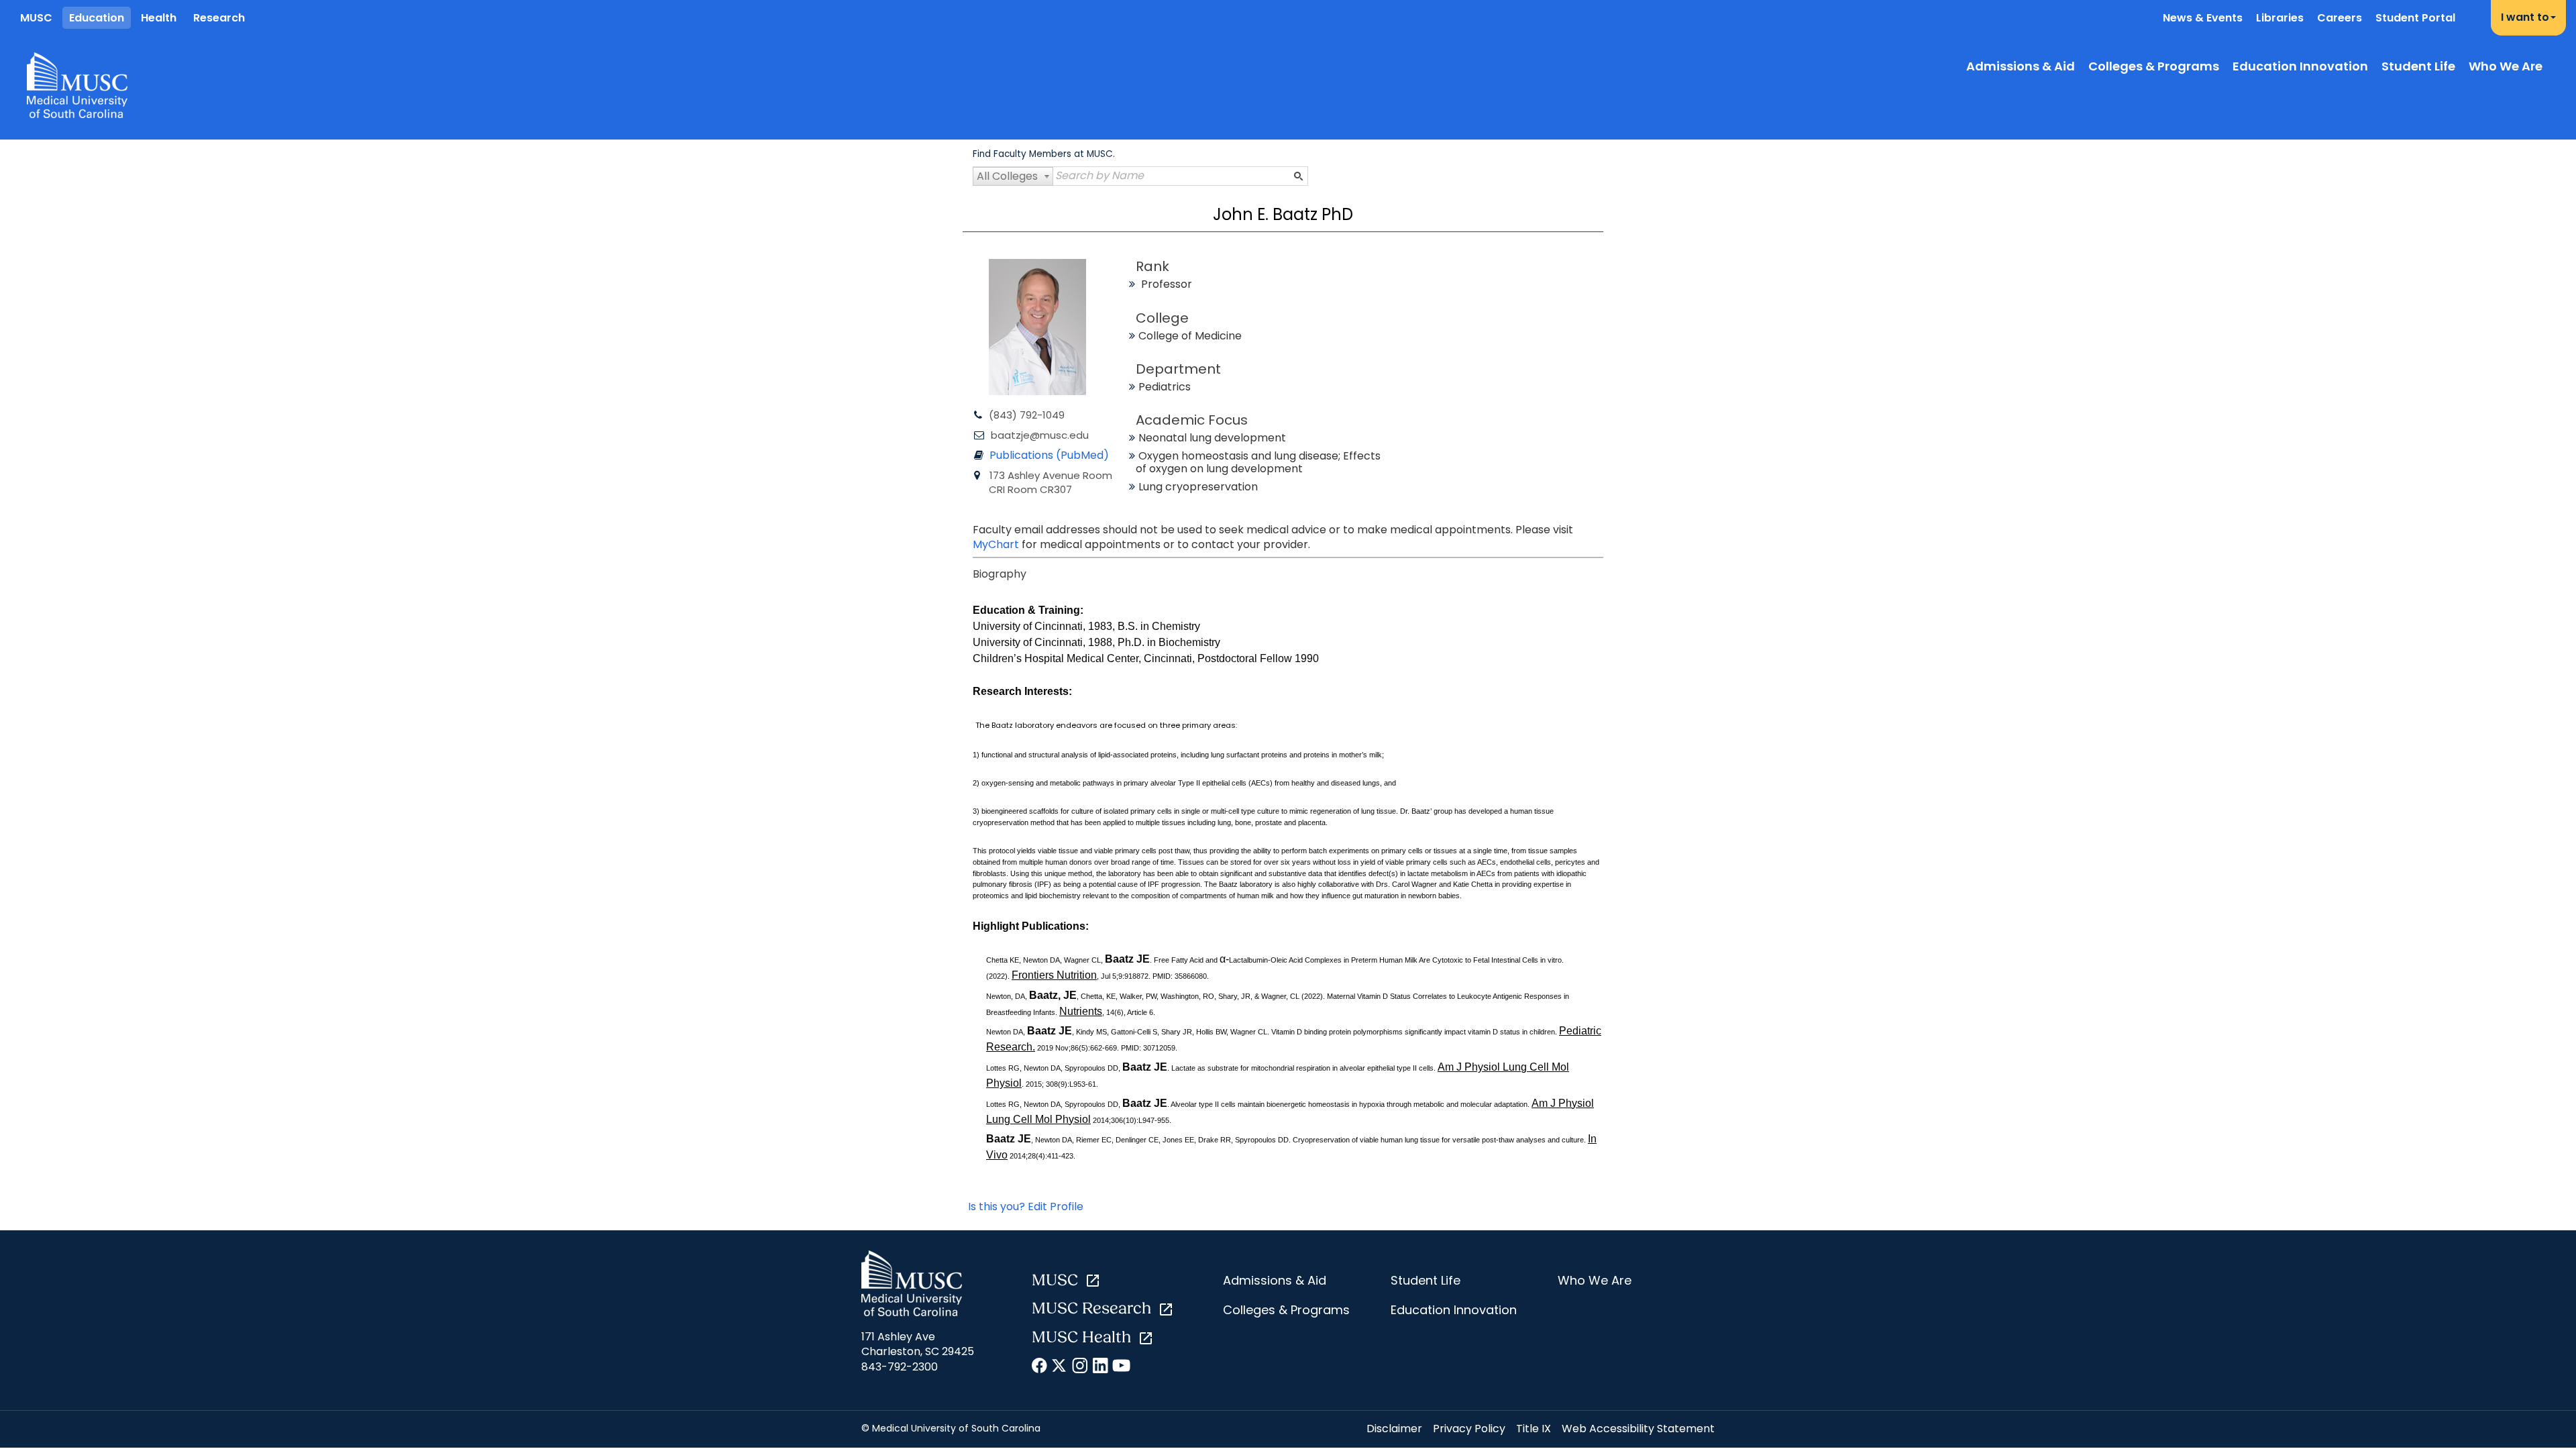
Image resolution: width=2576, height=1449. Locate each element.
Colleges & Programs (2154, 66)
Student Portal (2415, 18)
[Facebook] (1040, 1368)
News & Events (2203, 18)
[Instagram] (1080, 1368)
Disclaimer (1394, 1429)
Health (159, 18)
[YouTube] (1121, 1368)
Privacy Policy (1469, 1429)
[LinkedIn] (1101, 1368)
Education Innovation (2300, 66)
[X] (1060, 1368)
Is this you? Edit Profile (1026, 1206)
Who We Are (2506, 66)
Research (219, 18)
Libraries (2280, 18)
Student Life (2418, 66)
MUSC (36, 18)
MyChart (997, 544)
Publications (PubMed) (1049, 455)
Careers (2340, 18)
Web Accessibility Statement (1638, 1429)
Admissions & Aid (2021, 66)
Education (97, 18)
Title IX (1534, 1429)
